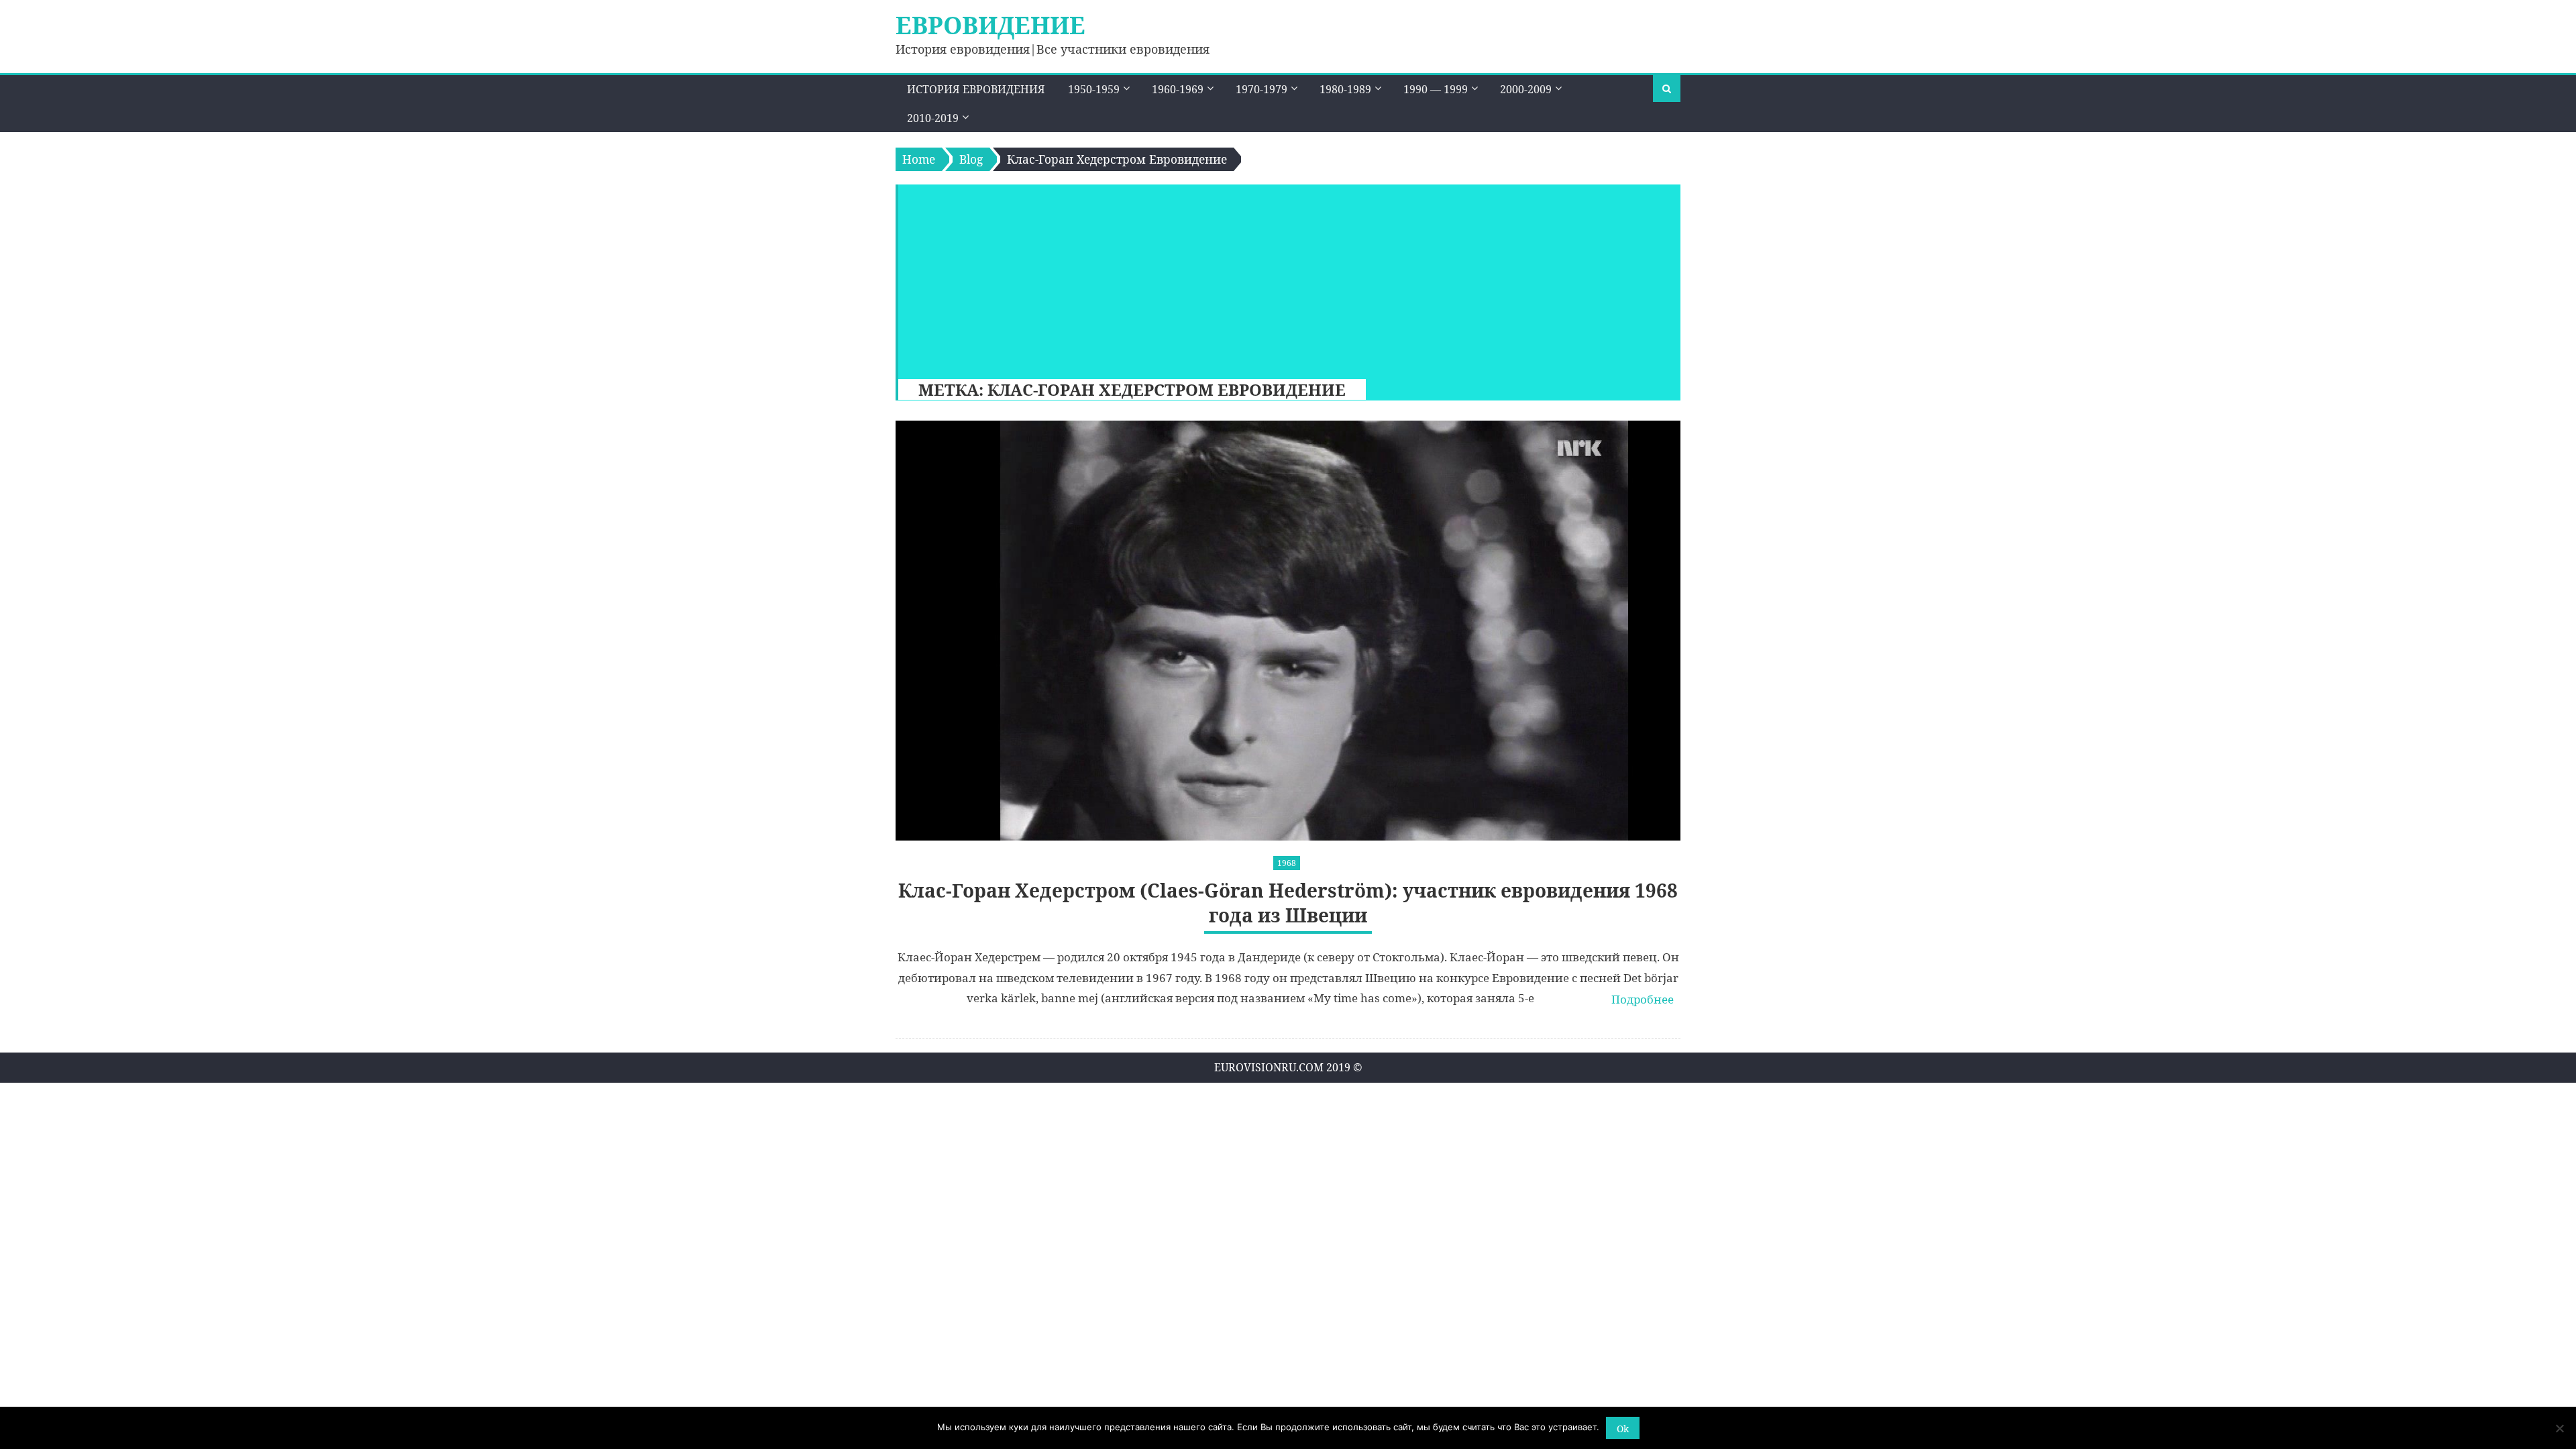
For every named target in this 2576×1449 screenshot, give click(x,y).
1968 (1287, 863)
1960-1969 (1178, 89)
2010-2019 (933, 118)
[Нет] (2559, 1428)
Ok (1623, 1429)
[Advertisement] (1283, 278)
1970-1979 (1262, 89)
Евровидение (990, 25)
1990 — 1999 (1436, 89)
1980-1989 (1345, 89)
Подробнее (1643, 999)
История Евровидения (976, 89)
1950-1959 (1094, 89)
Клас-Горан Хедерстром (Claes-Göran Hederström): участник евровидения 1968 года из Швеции (1288, 903)
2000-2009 (1526, 89)
